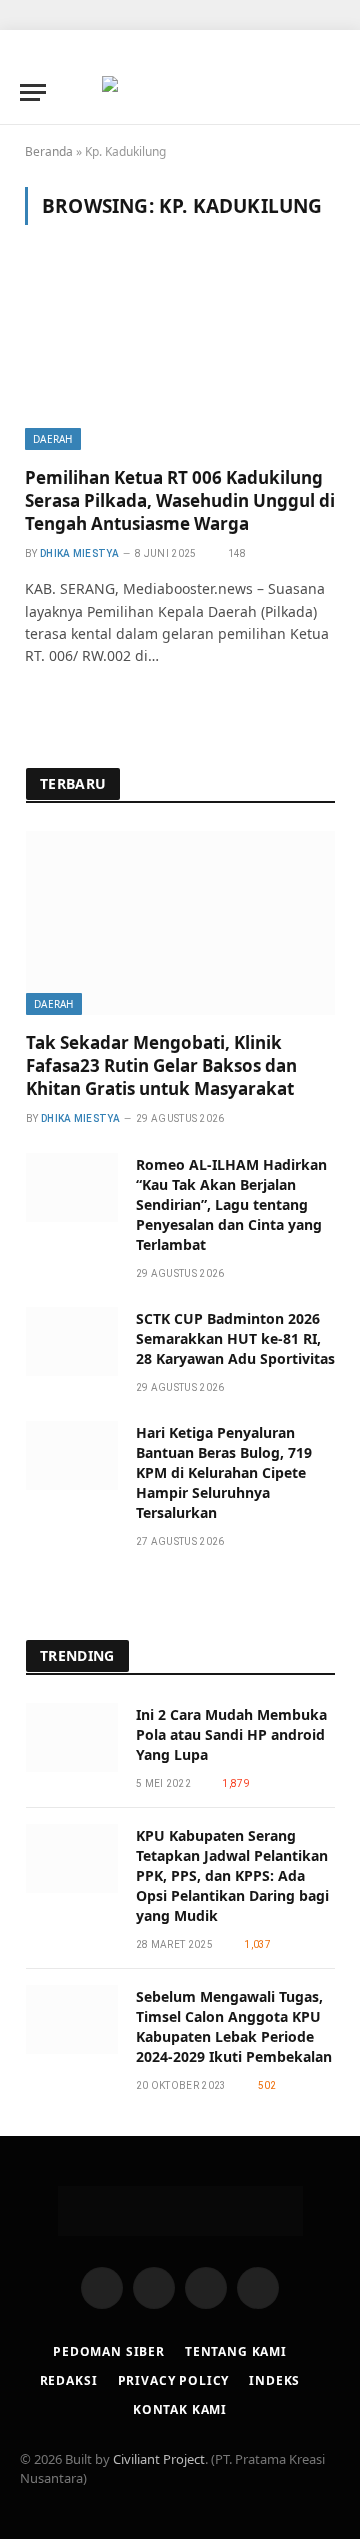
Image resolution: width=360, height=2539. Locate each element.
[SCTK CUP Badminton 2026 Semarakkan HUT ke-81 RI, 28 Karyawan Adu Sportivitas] (72, 1341)
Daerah (53, 439)
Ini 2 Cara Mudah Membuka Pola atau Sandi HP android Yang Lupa (231, 1734)
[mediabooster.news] (180, 92)
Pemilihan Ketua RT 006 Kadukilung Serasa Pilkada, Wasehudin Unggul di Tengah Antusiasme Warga (180, 500)
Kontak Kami (180, 2409)
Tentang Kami (236, 2351)
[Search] (331, 92)
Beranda (49, 151)
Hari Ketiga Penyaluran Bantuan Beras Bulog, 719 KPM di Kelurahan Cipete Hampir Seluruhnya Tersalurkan (224, 1472)
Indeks (274, 2380)
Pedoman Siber (109, 2351)
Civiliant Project (159, 2459)
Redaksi (69, 2380)
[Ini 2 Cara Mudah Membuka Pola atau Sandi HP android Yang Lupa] (72, 1737)
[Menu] (33, 92)
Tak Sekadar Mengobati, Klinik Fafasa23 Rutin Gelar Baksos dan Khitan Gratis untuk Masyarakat (161, 1065)
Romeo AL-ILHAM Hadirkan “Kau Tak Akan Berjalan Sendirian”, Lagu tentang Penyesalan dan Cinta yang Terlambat (231, 1204)
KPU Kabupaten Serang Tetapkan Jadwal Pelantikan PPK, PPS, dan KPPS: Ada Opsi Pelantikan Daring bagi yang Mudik (232, 1875)
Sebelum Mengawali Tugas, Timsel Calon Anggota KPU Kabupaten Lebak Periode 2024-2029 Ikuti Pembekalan (234, 2026)
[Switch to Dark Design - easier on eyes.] (300, 92)
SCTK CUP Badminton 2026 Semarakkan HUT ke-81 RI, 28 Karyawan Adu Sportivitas (235, 1338)
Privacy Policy (174, 2380)
